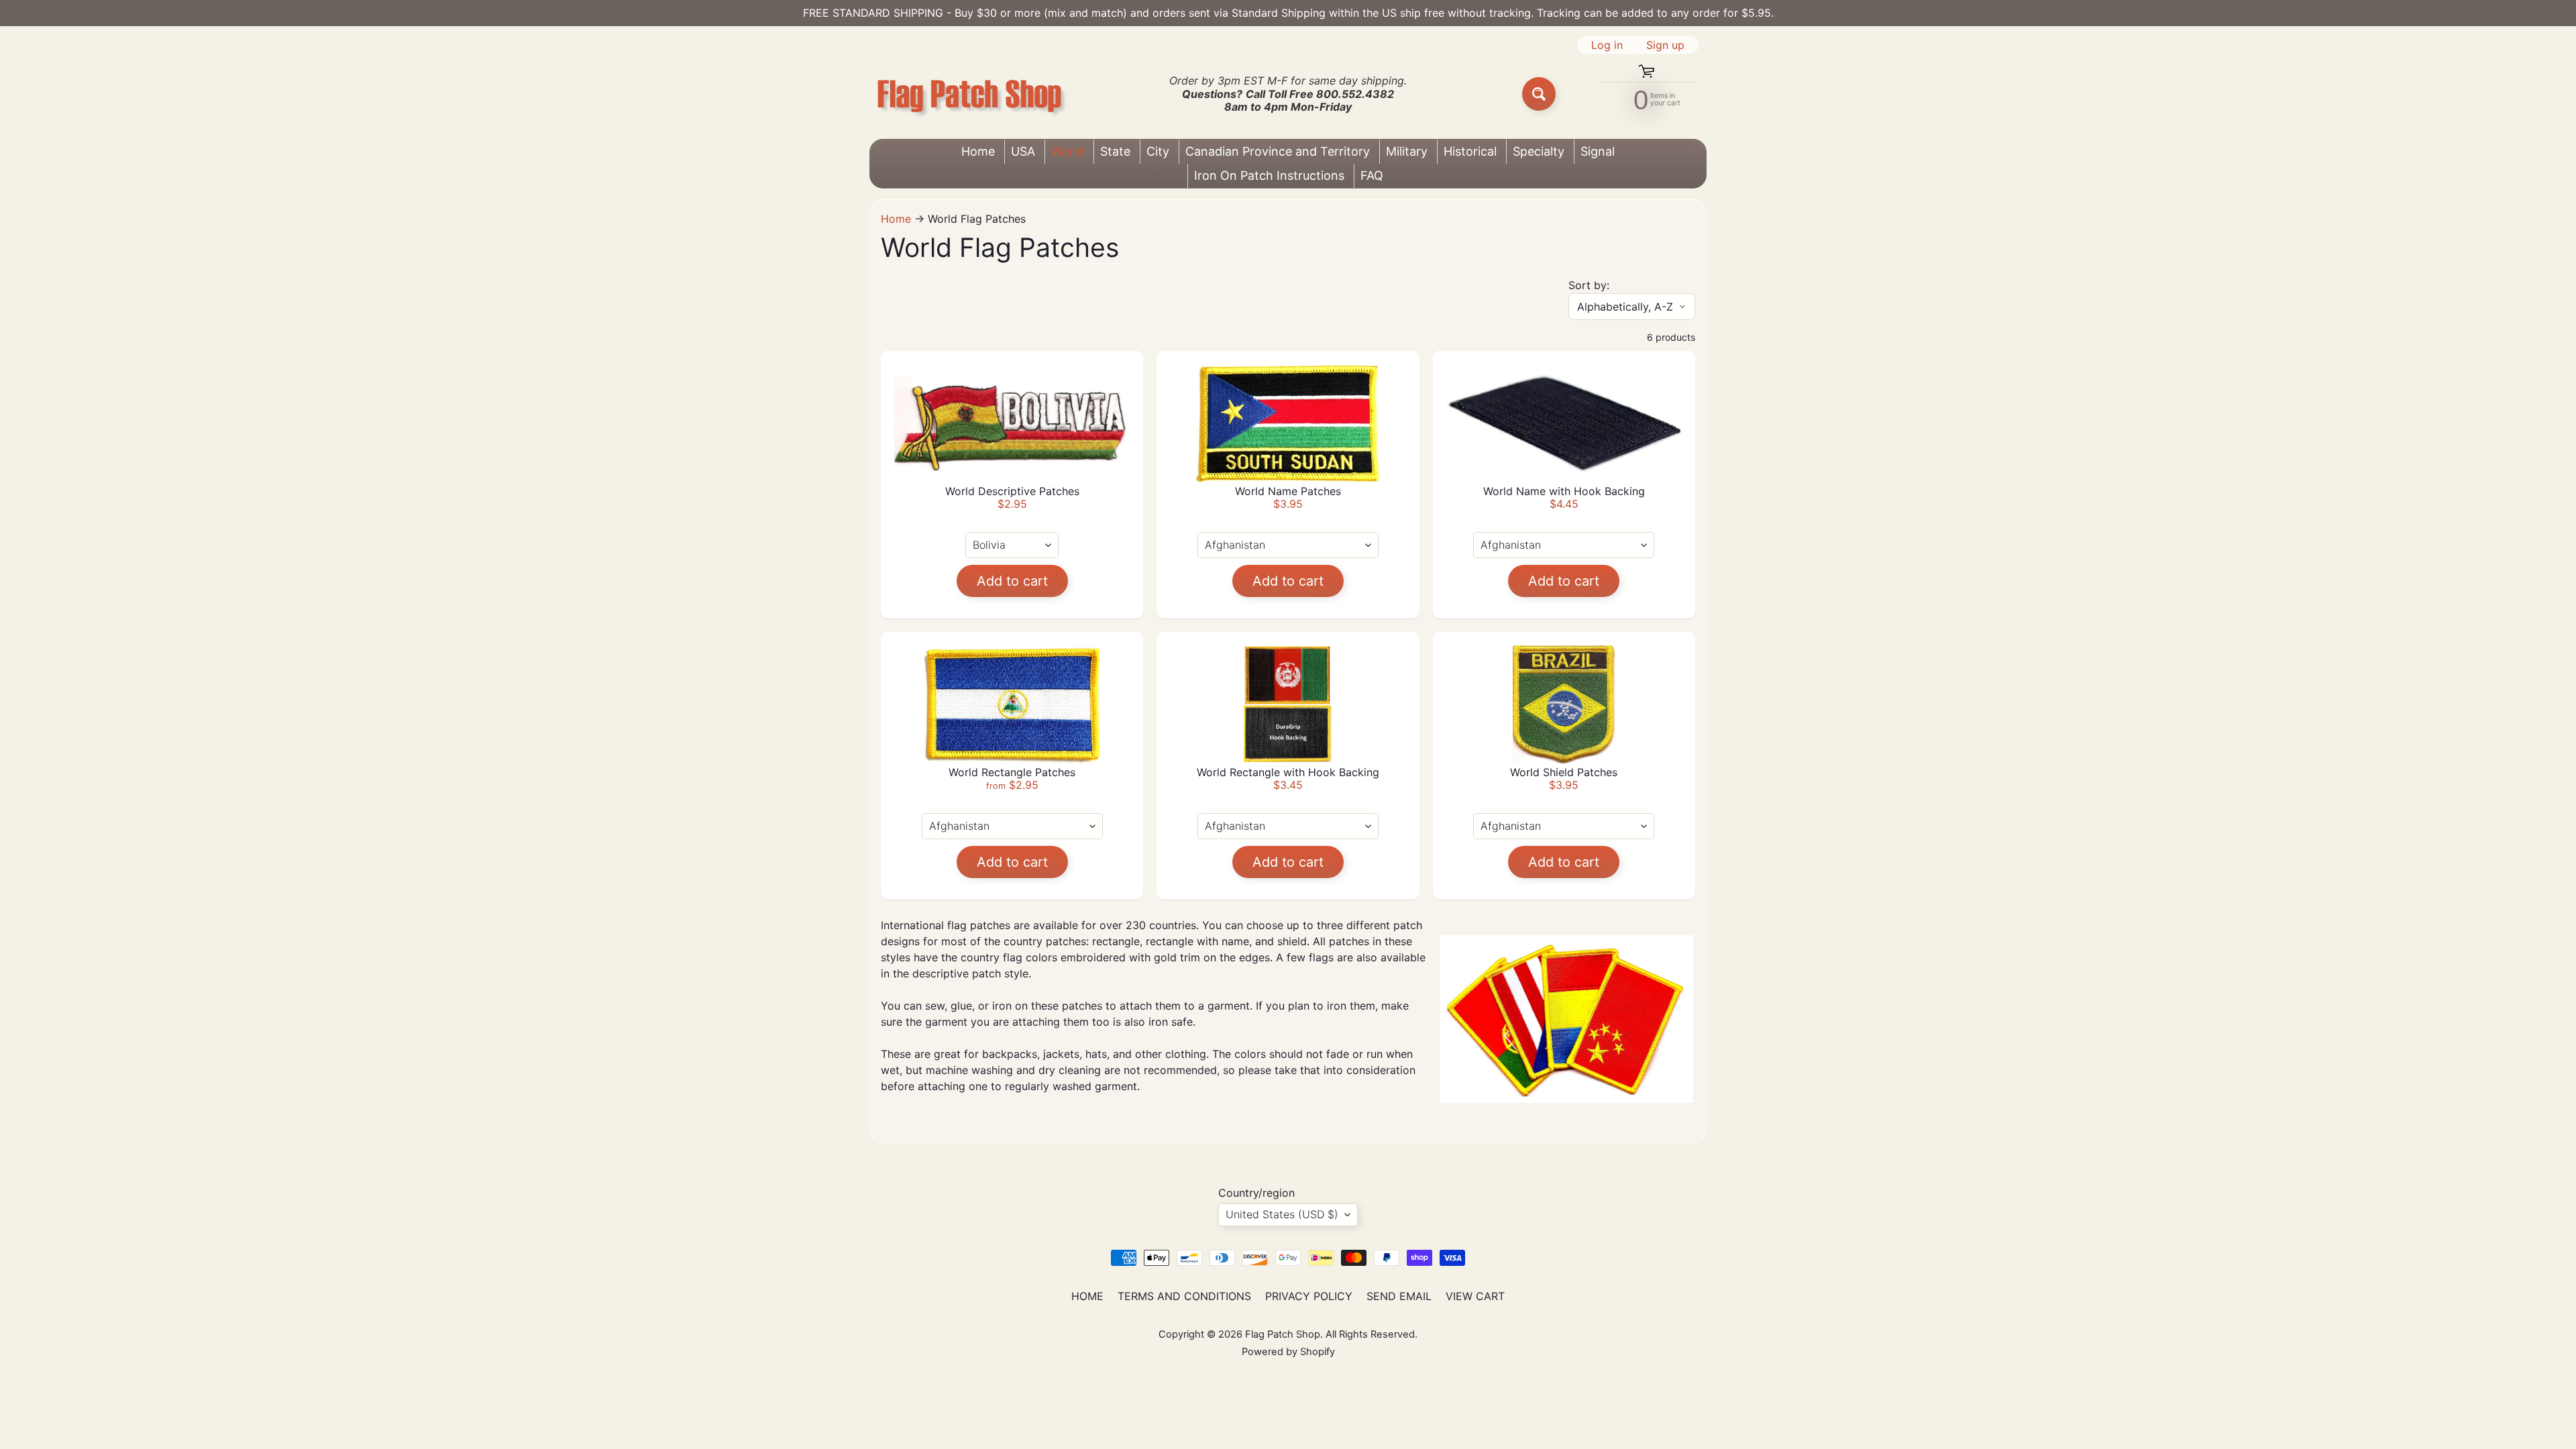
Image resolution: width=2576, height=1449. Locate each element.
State (1115, 151)
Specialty (1539, 151)
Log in (1607, 45)
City (1158, 151)
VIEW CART (1475, 1296)
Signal (1598, 151)
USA (1023, 151)
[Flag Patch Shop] (970, 94)
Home (978, 151)
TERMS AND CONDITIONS (1184, 1296)
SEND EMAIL (1399, 1296)
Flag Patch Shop (1283, 1334)
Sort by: (1589, 285)
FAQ (1372, 175)
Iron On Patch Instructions (1269, 175)
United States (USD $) (1282, 1214)
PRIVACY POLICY (1309, 1296)
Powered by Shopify (1288, 1352)
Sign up (1665, 45)
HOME (1087, 1296)
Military (1407, 151)
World (1068, 151)
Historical (1470, 151)
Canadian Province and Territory (1278, 151)
